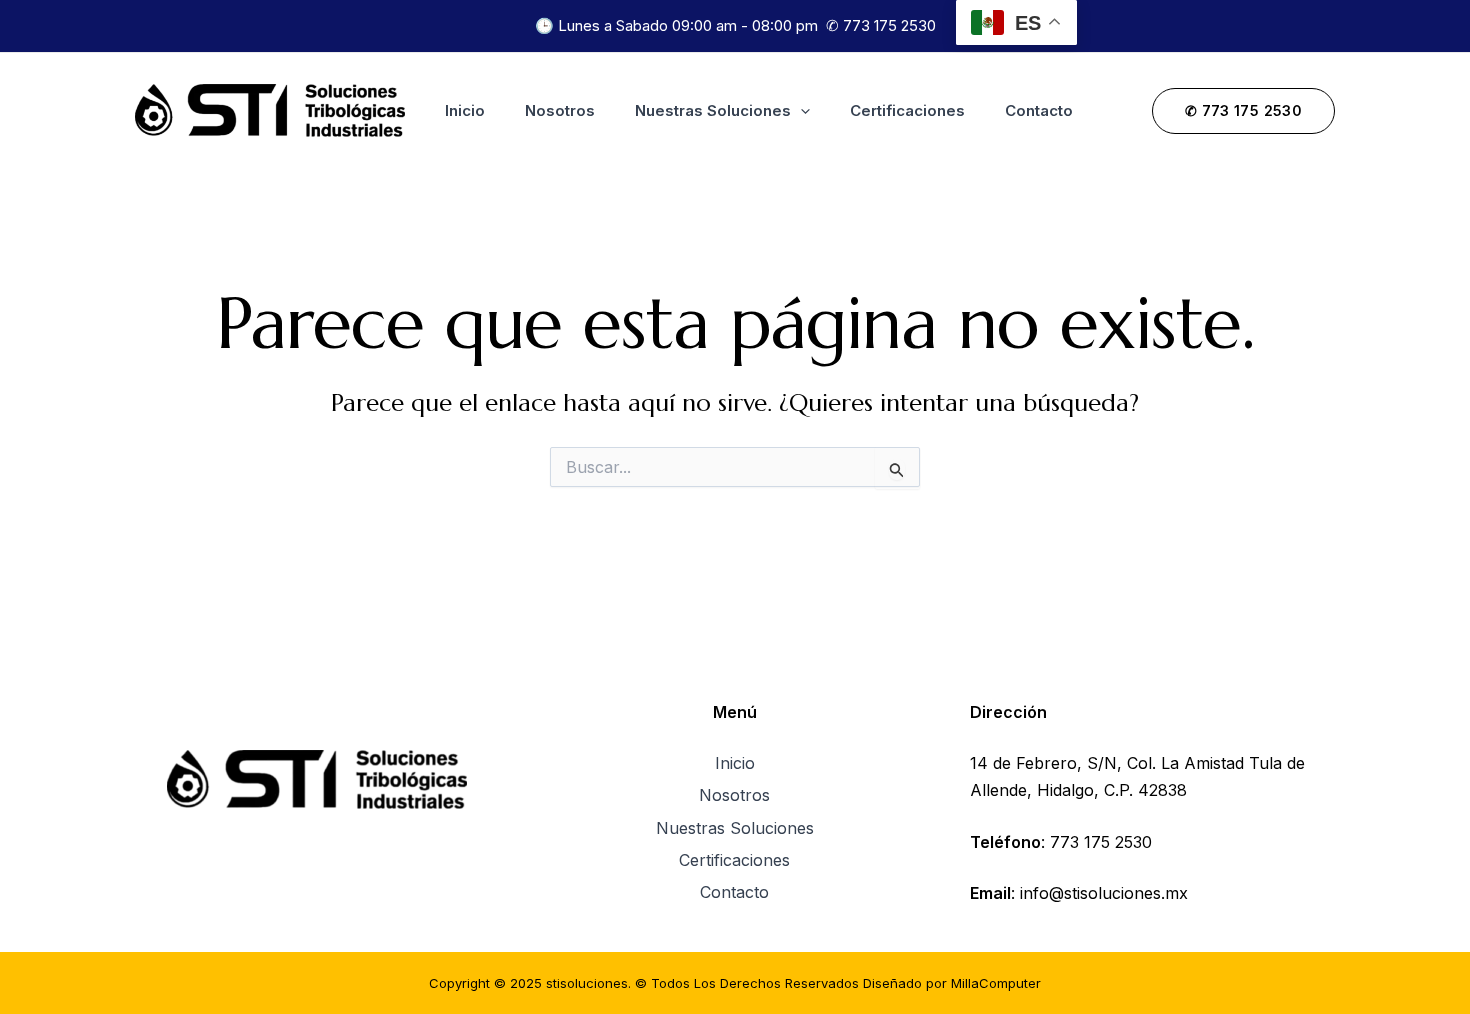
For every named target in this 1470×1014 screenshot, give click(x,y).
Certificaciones (907, 110)
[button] (800, 111)
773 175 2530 (889, 25)
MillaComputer (996, 983)
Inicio (465, 110)
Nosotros (560, 110)
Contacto (1039, 110)
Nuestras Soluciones (713, 110)
